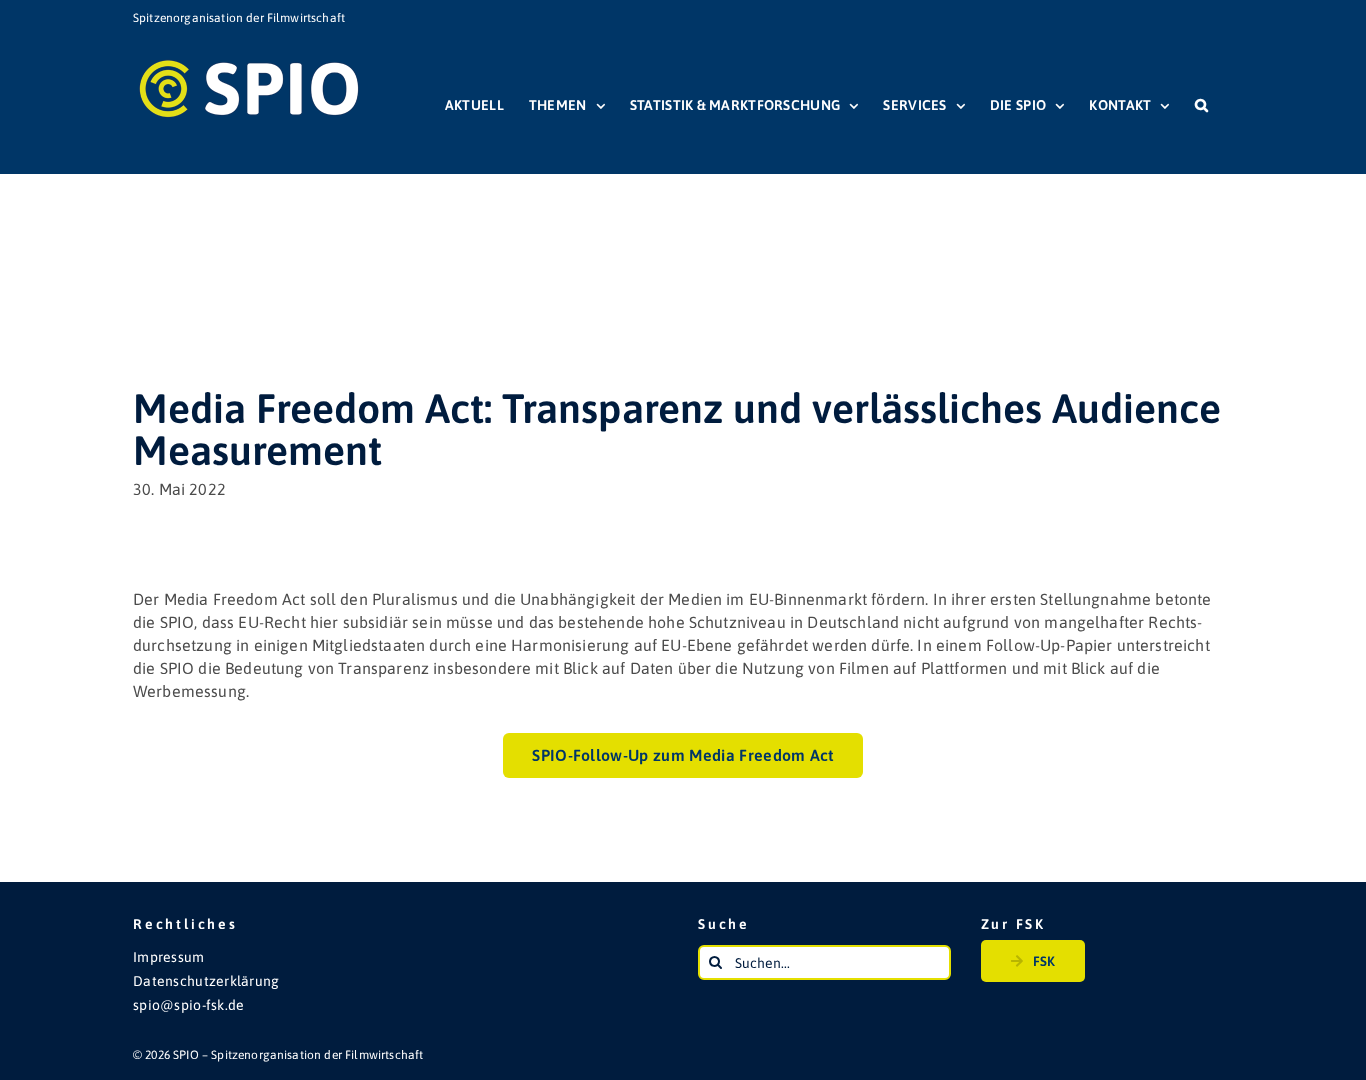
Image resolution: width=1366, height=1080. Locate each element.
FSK (1044, 961)
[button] (1201, 105)
